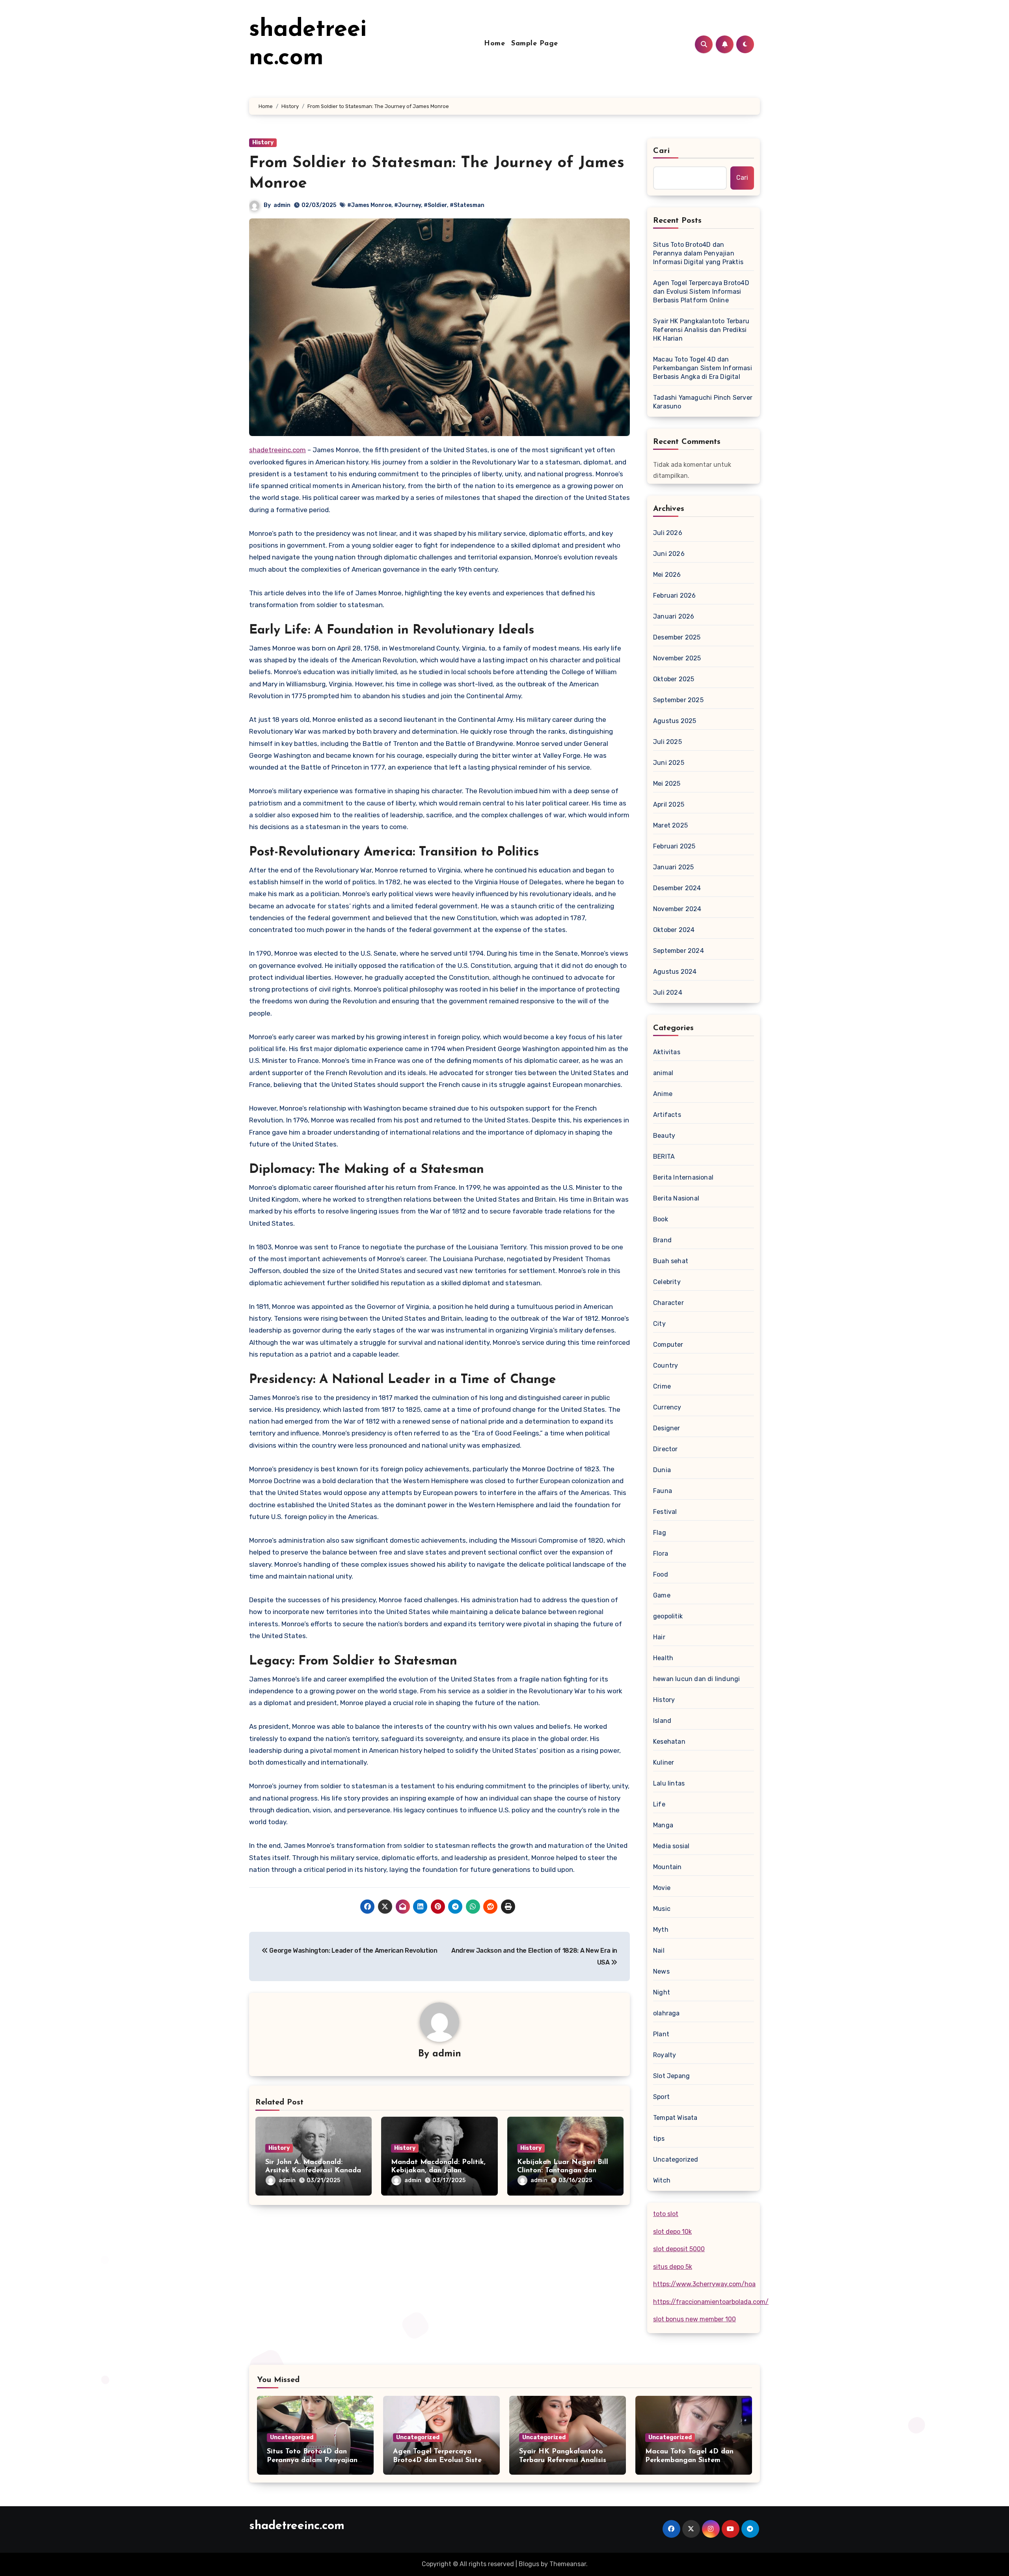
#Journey (408, 205)
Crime (662, 1386)
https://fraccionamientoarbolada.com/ (711, 2302)
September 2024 (679, 951)
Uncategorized (676, 2159)
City (659, 1324)
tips (659, 2139)
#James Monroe (369, 205)
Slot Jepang (671, 2076)
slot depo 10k (672, 2232)
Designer (667, 1428)
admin (282, 205)
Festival (665, 1512)
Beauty (664, 1136)
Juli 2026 (668, 533)
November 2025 (677, 658)
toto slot (666, 2214)
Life (659, 1804)
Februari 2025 (674, 846)
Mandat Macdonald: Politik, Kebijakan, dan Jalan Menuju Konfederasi (438, 2171)
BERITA (664, 1157)
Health (663, 1658)
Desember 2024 (677, 888)
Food (661, 1574)
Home (494, 44)
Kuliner (664, 1762)
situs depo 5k (673, 2267)
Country (666, 1365)
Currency (667, 1407)
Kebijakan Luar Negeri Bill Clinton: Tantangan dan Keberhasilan (563, 2171)
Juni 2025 (669, 763)
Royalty (665, 2055)
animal (663, 1073)
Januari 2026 (674, 616)
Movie (662, 1888)
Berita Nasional (676, 1198)
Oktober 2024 (674, 930)
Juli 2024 (668, 993)
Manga (663, 1825)
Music (662, 1909)
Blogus (529, 2564)
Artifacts (667, 1115)
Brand (662, 1240)
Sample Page (535, 44)
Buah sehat (671, 1261)
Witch (662, 2180)
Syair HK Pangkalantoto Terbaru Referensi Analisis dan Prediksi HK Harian (701, 330)
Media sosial (671, 1846)
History (263, 143)
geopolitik (668, 1616)
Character (668, 1303)
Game (662, 1595)
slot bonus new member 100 (694, 2319)
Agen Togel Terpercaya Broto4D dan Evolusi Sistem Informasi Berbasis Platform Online (701, 292)
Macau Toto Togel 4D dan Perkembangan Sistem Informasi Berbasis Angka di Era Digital (703, 368)
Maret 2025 (670, 825)
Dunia (662, 1470)
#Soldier (435, 205)
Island (662, 1721)
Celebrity (667, 1282)
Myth (661, 1930)
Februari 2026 (675, 596)
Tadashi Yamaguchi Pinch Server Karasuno (703, 402)
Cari (662, 151)
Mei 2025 (667, 784)
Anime (663, 1094)
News (661, 1971)
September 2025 (678, 700)
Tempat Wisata (675, 2118)
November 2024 (677, 909)
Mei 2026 (667, 575)
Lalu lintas (669, 1783)
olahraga (666, 2013)
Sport (661, 2097)
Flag (660, 1533)
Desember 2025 (677, 637)
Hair (659, 1637)
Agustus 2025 (675, 721)
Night (662, 1992)
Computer (668, 1345)
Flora (661, 1554)
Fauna (663, 1491)
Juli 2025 (667, 742)
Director (666, 1449)
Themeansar (568, 2564)
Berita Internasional (683, 1177)
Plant (661, 2034)
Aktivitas (667, 1052)
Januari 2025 (673, 867)
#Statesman (467, 205)
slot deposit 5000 (679, 2249)
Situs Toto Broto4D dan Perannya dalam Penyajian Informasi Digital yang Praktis (698, 253)
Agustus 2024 (675, 972)
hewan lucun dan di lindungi (696, 1679)
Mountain (667, 1867)
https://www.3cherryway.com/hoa (704, 2284)
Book (661, 1219)
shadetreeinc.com (277, 450)
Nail (659, 1951)
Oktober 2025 (674, 679)
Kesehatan (669, 1742)
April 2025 (669, 804)
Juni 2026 (669, 554)
